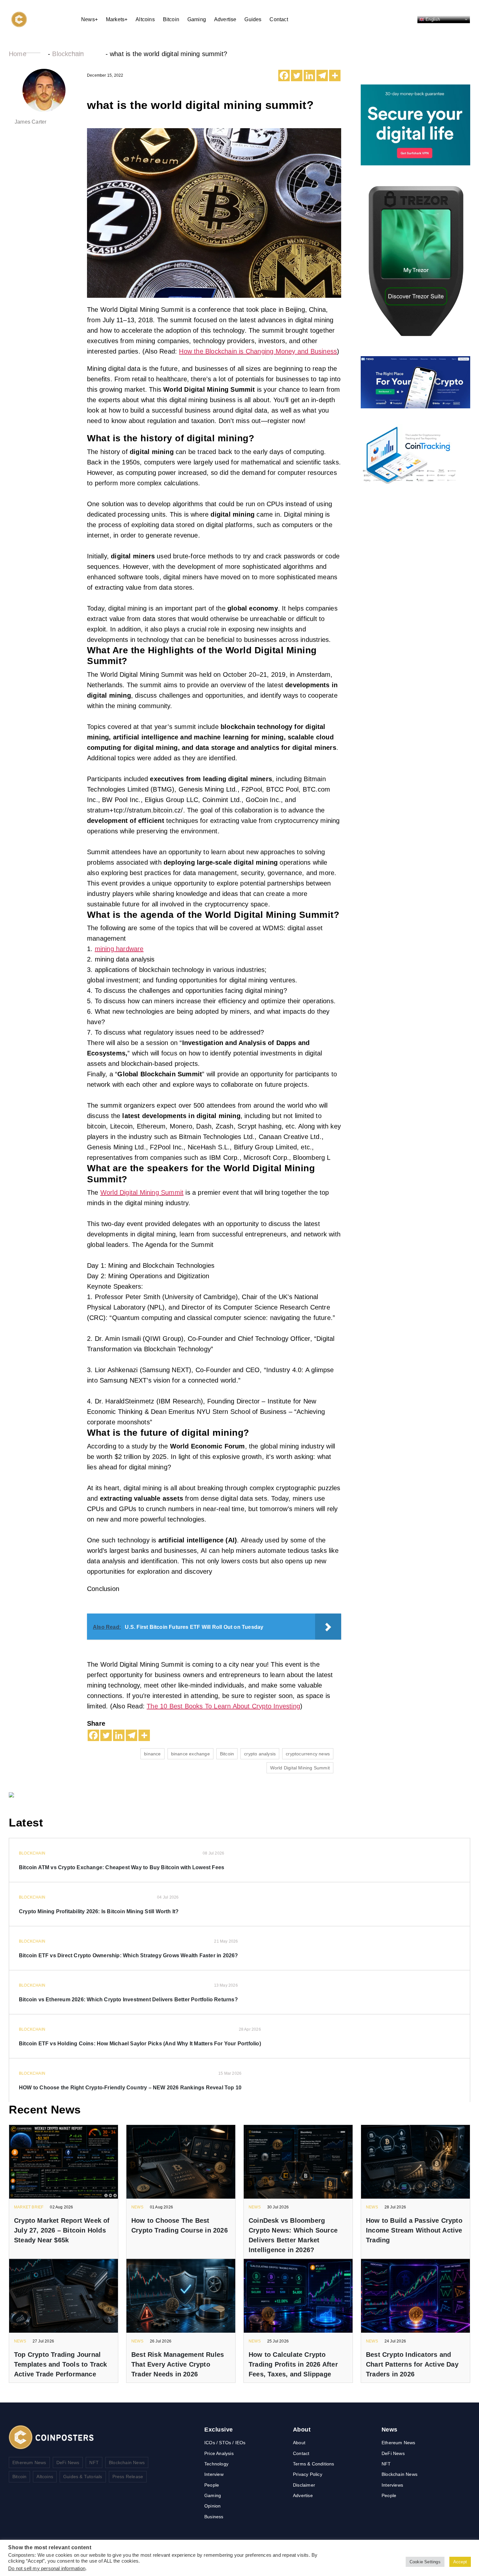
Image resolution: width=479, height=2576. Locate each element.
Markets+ (117, 19)
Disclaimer (304, 2485)
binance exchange (190, 1754)
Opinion (212, 2506)
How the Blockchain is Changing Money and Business (258, 351)
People (212, 2485)
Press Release (128, 2477)
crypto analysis (260, 1754)
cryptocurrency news (308, 1754)
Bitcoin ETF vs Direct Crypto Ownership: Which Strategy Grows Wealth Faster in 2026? (129, 1955)
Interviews (392, 2485)
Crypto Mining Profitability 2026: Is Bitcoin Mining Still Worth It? (99, 1911)
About (299, 2443)
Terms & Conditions (314, 2464)
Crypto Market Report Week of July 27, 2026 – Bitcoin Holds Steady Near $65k (62, 2230)
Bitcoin (171, 19)
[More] (335, 76)
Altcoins (145, 19)
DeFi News (68, 2462)
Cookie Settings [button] (425, 2562)
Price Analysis (219, 2453)
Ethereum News (29, 2462)
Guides (253, 19)
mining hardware (119, 949)
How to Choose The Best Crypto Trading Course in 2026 (180, 2225)
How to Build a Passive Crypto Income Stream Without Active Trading (414, 2230)
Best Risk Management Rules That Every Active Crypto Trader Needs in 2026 (178, 2364)
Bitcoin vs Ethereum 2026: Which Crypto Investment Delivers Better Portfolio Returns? (128, 2000)
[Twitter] (297, 76)
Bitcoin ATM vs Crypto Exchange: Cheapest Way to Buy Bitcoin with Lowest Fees (122, 1867)
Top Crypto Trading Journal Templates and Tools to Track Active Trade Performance (61, 2364)
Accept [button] (460, 2562)
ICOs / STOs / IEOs (225, 2443)
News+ (89, 19)
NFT (94, 2462)
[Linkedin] (309, 76)
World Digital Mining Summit (142, 1192)
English (432, 19)
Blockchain (68, 54)
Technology (216, 2464)
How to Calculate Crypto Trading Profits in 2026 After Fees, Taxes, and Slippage (293, 2364)
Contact (279, 19)
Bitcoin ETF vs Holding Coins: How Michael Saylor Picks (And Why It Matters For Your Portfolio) (140, 2044)
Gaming (197, 19)
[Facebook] (284, 76)
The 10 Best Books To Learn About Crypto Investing (223, 1706)
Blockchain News (127, 2462)
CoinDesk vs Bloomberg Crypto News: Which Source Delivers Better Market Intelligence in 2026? (293, 2235)
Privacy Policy (308, 2474)
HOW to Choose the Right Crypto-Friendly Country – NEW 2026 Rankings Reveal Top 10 (130, 2088)
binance (152, 1754)
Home (18, 54)
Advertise (225, 19)
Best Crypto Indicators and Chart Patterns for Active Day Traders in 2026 (412, 2364)
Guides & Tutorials (83, 2477)
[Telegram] (322, 76)
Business (214, 2517)
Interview (214, 2474)
